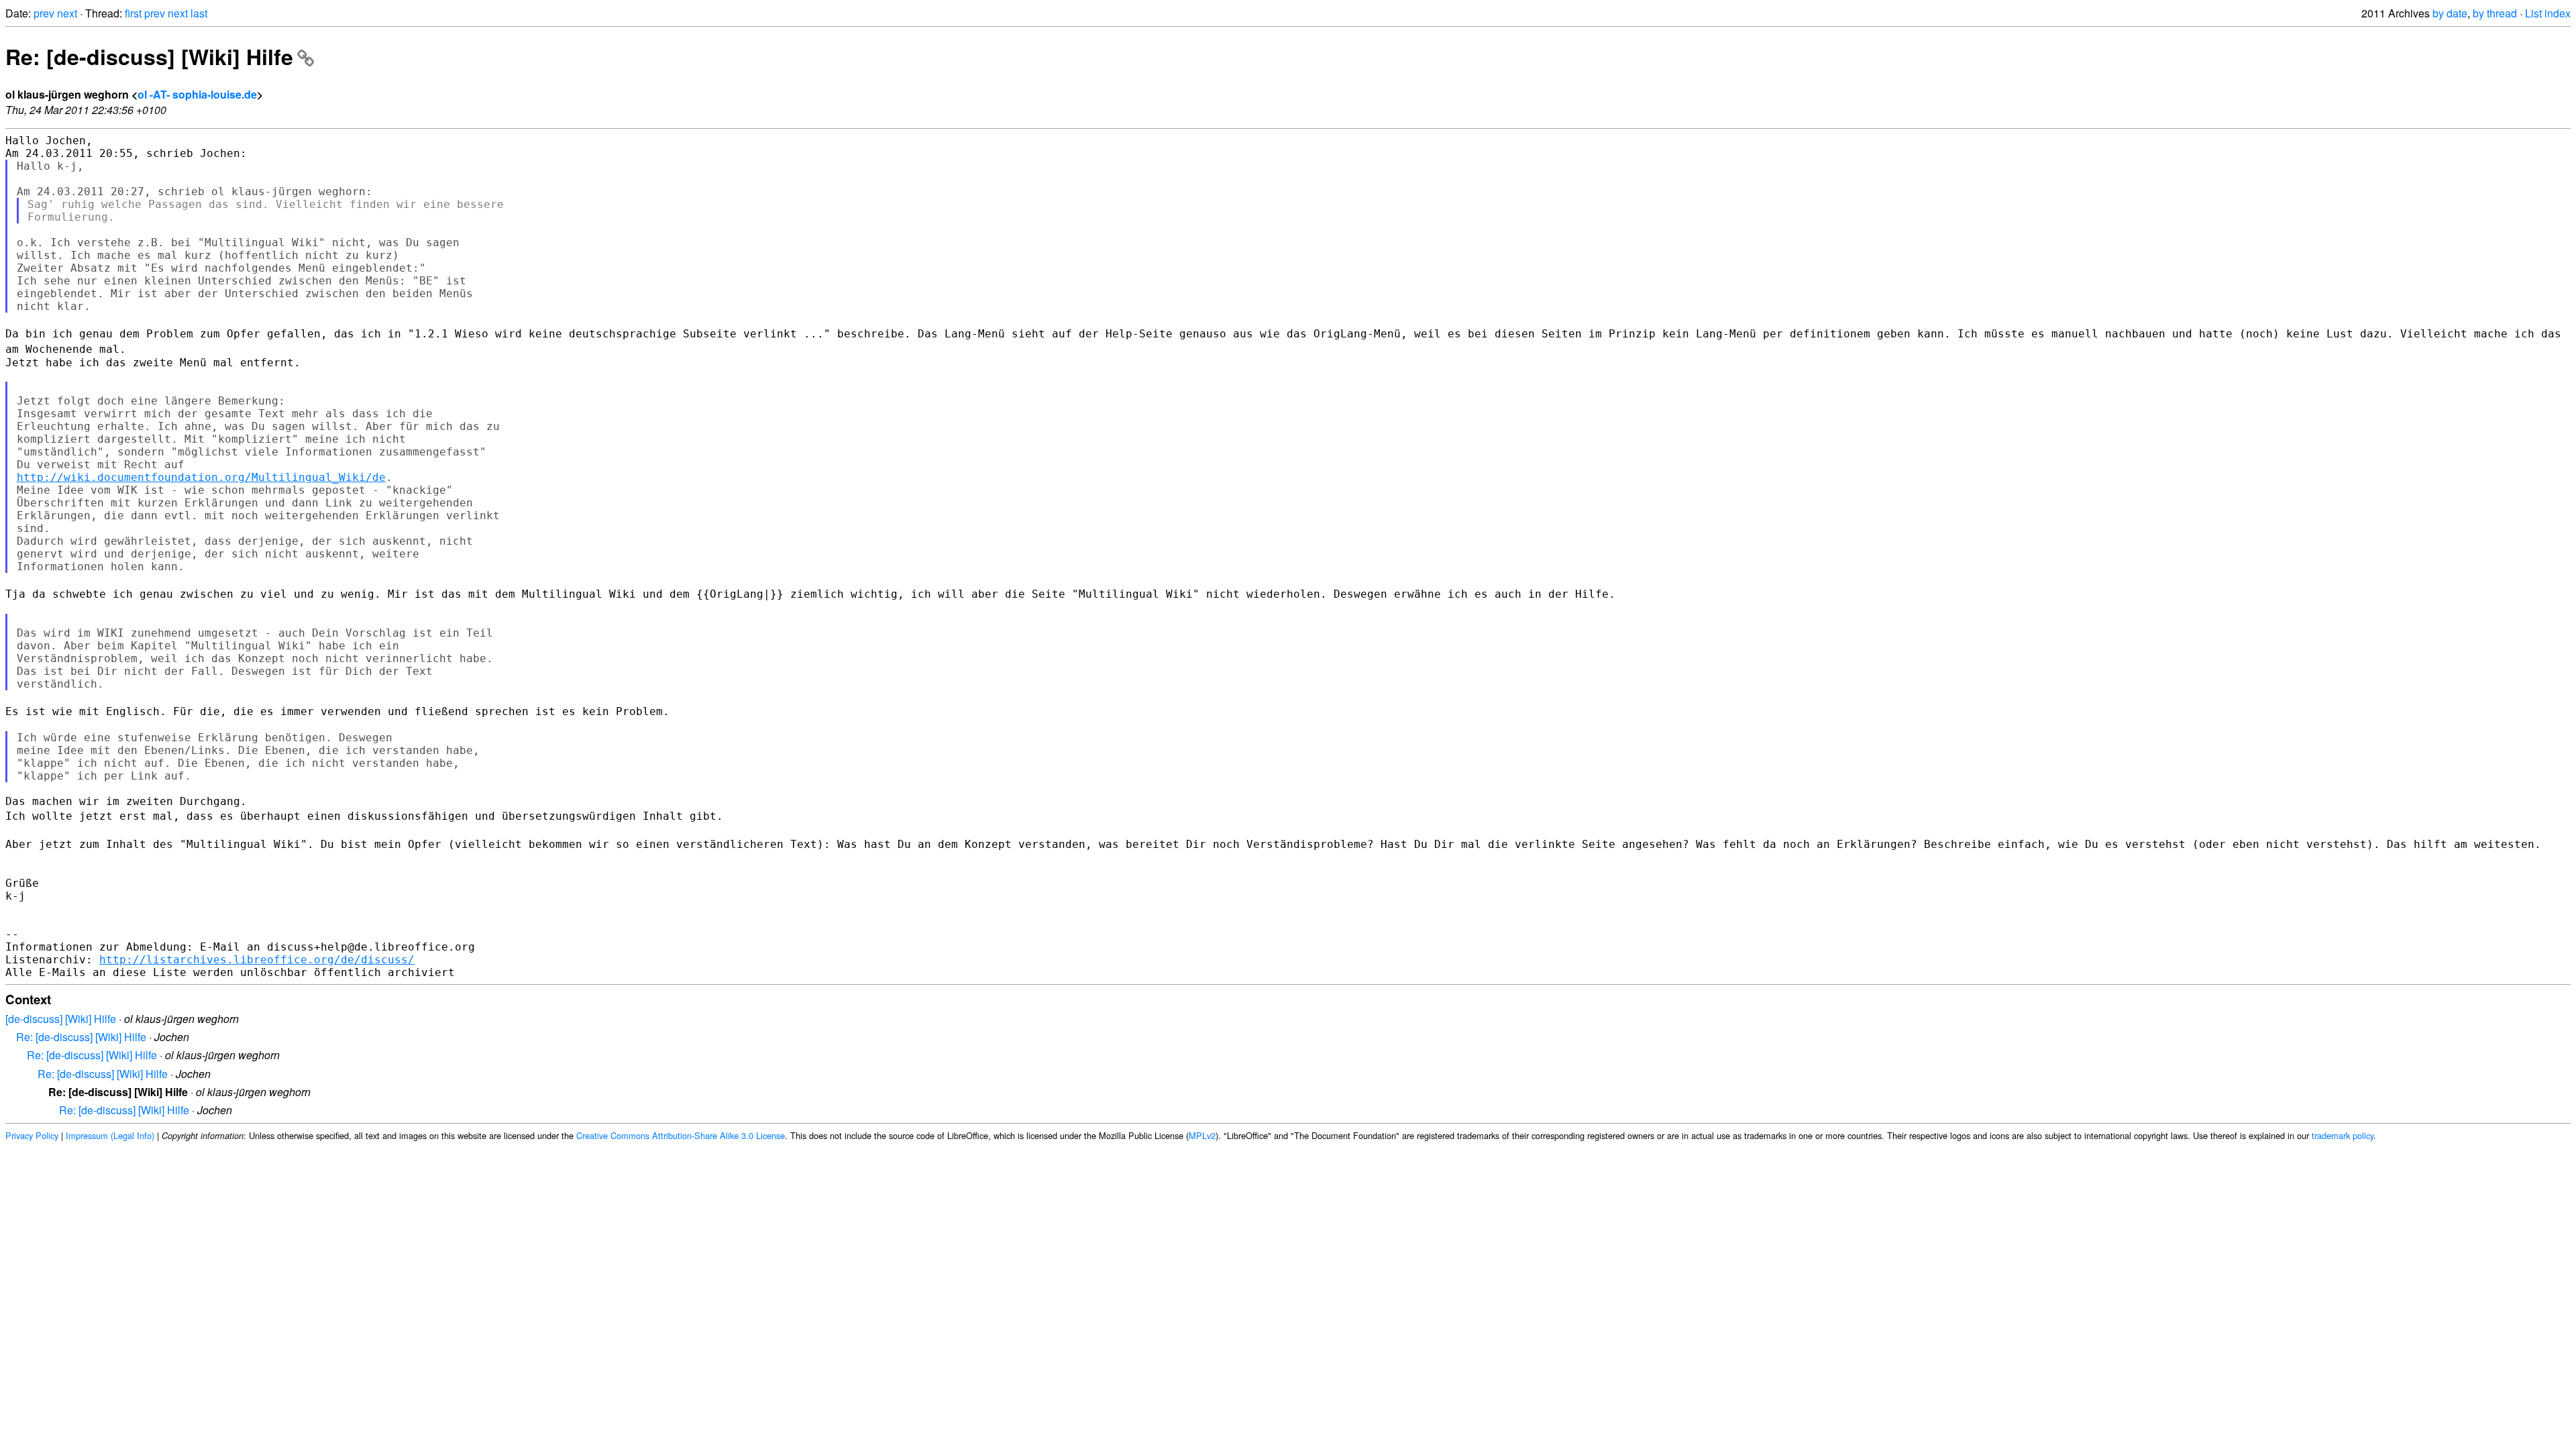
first (133, 13)
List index (2548, 13)
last (199, 13)
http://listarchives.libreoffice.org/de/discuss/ (257, 960)
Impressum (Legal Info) (110, 1135)
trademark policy (2343, 1135)
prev (44, 13)
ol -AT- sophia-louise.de (197, 94)
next (67, 13)
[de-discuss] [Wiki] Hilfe (61, 1019)
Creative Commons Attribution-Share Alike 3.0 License (681, 1135)
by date (2450, 13)
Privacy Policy (32, 1135)
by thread (2495, 13)
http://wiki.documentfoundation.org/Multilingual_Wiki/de (201, 477)
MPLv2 (1202, 1135)
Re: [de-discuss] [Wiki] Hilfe (149, 56)
